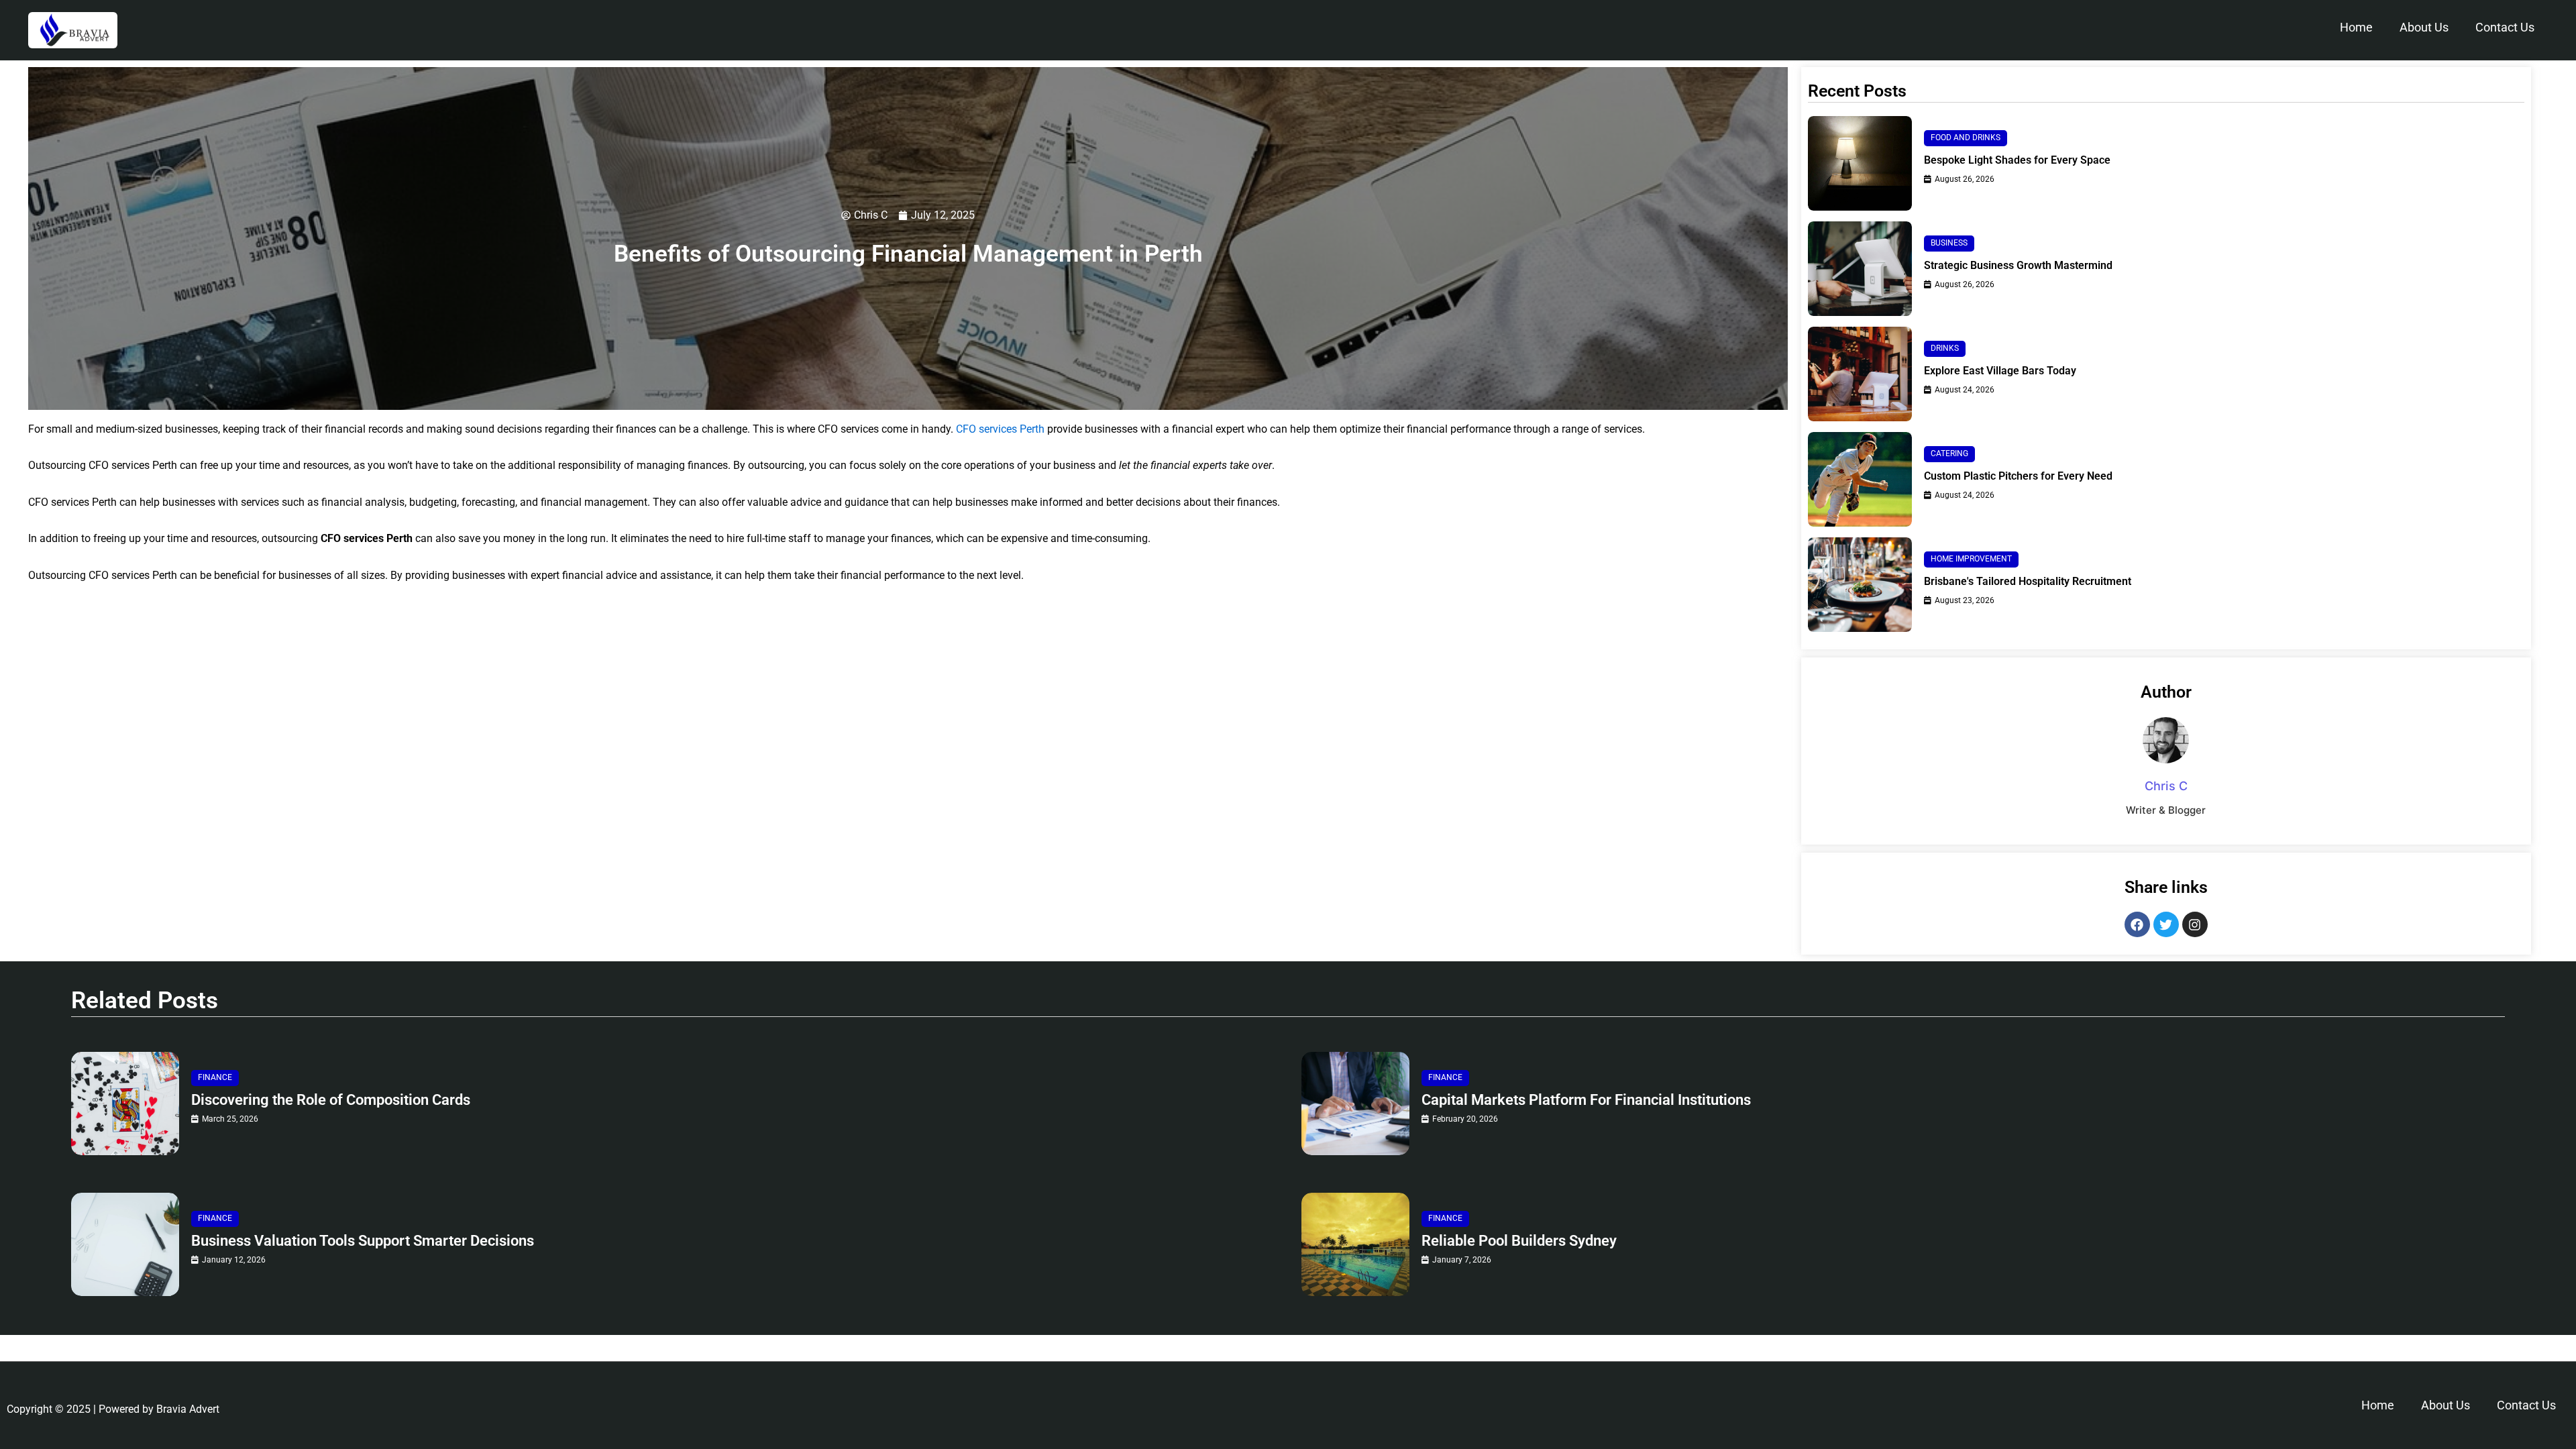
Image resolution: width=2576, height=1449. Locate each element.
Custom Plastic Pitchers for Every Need (2018, 476)
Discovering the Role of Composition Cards (331, 1100)
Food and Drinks (1966, 138)
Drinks (1945, 348)
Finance (215, 1077)
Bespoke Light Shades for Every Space (2017, 160)
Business (1949, 243)
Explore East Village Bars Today (2000, 371)
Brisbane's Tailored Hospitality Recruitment (2028, 581)
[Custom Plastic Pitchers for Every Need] (1860, 479)
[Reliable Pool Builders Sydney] (1355, 1244)
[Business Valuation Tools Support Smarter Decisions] (125, 1244)
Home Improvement (1971, 559)
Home (2356, 27)
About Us (2424, 27)
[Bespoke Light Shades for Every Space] (1860, 163)
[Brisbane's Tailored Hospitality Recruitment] (1860, 585)
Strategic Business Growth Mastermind (2018, 265)
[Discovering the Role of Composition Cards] (125, 1104)
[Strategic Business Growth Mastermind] (1860, 269)
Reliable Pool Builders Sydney (1519, 1241)
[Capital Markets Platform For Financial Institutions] (1355, 1104)
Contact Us (2505, 27)
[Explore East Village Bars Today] (1860, 374)
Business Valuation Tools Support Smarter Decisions (363, 1241)
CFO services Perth (1000, 429)
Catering (1949, 453)
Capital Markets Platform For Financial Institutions (1586, 1100)
